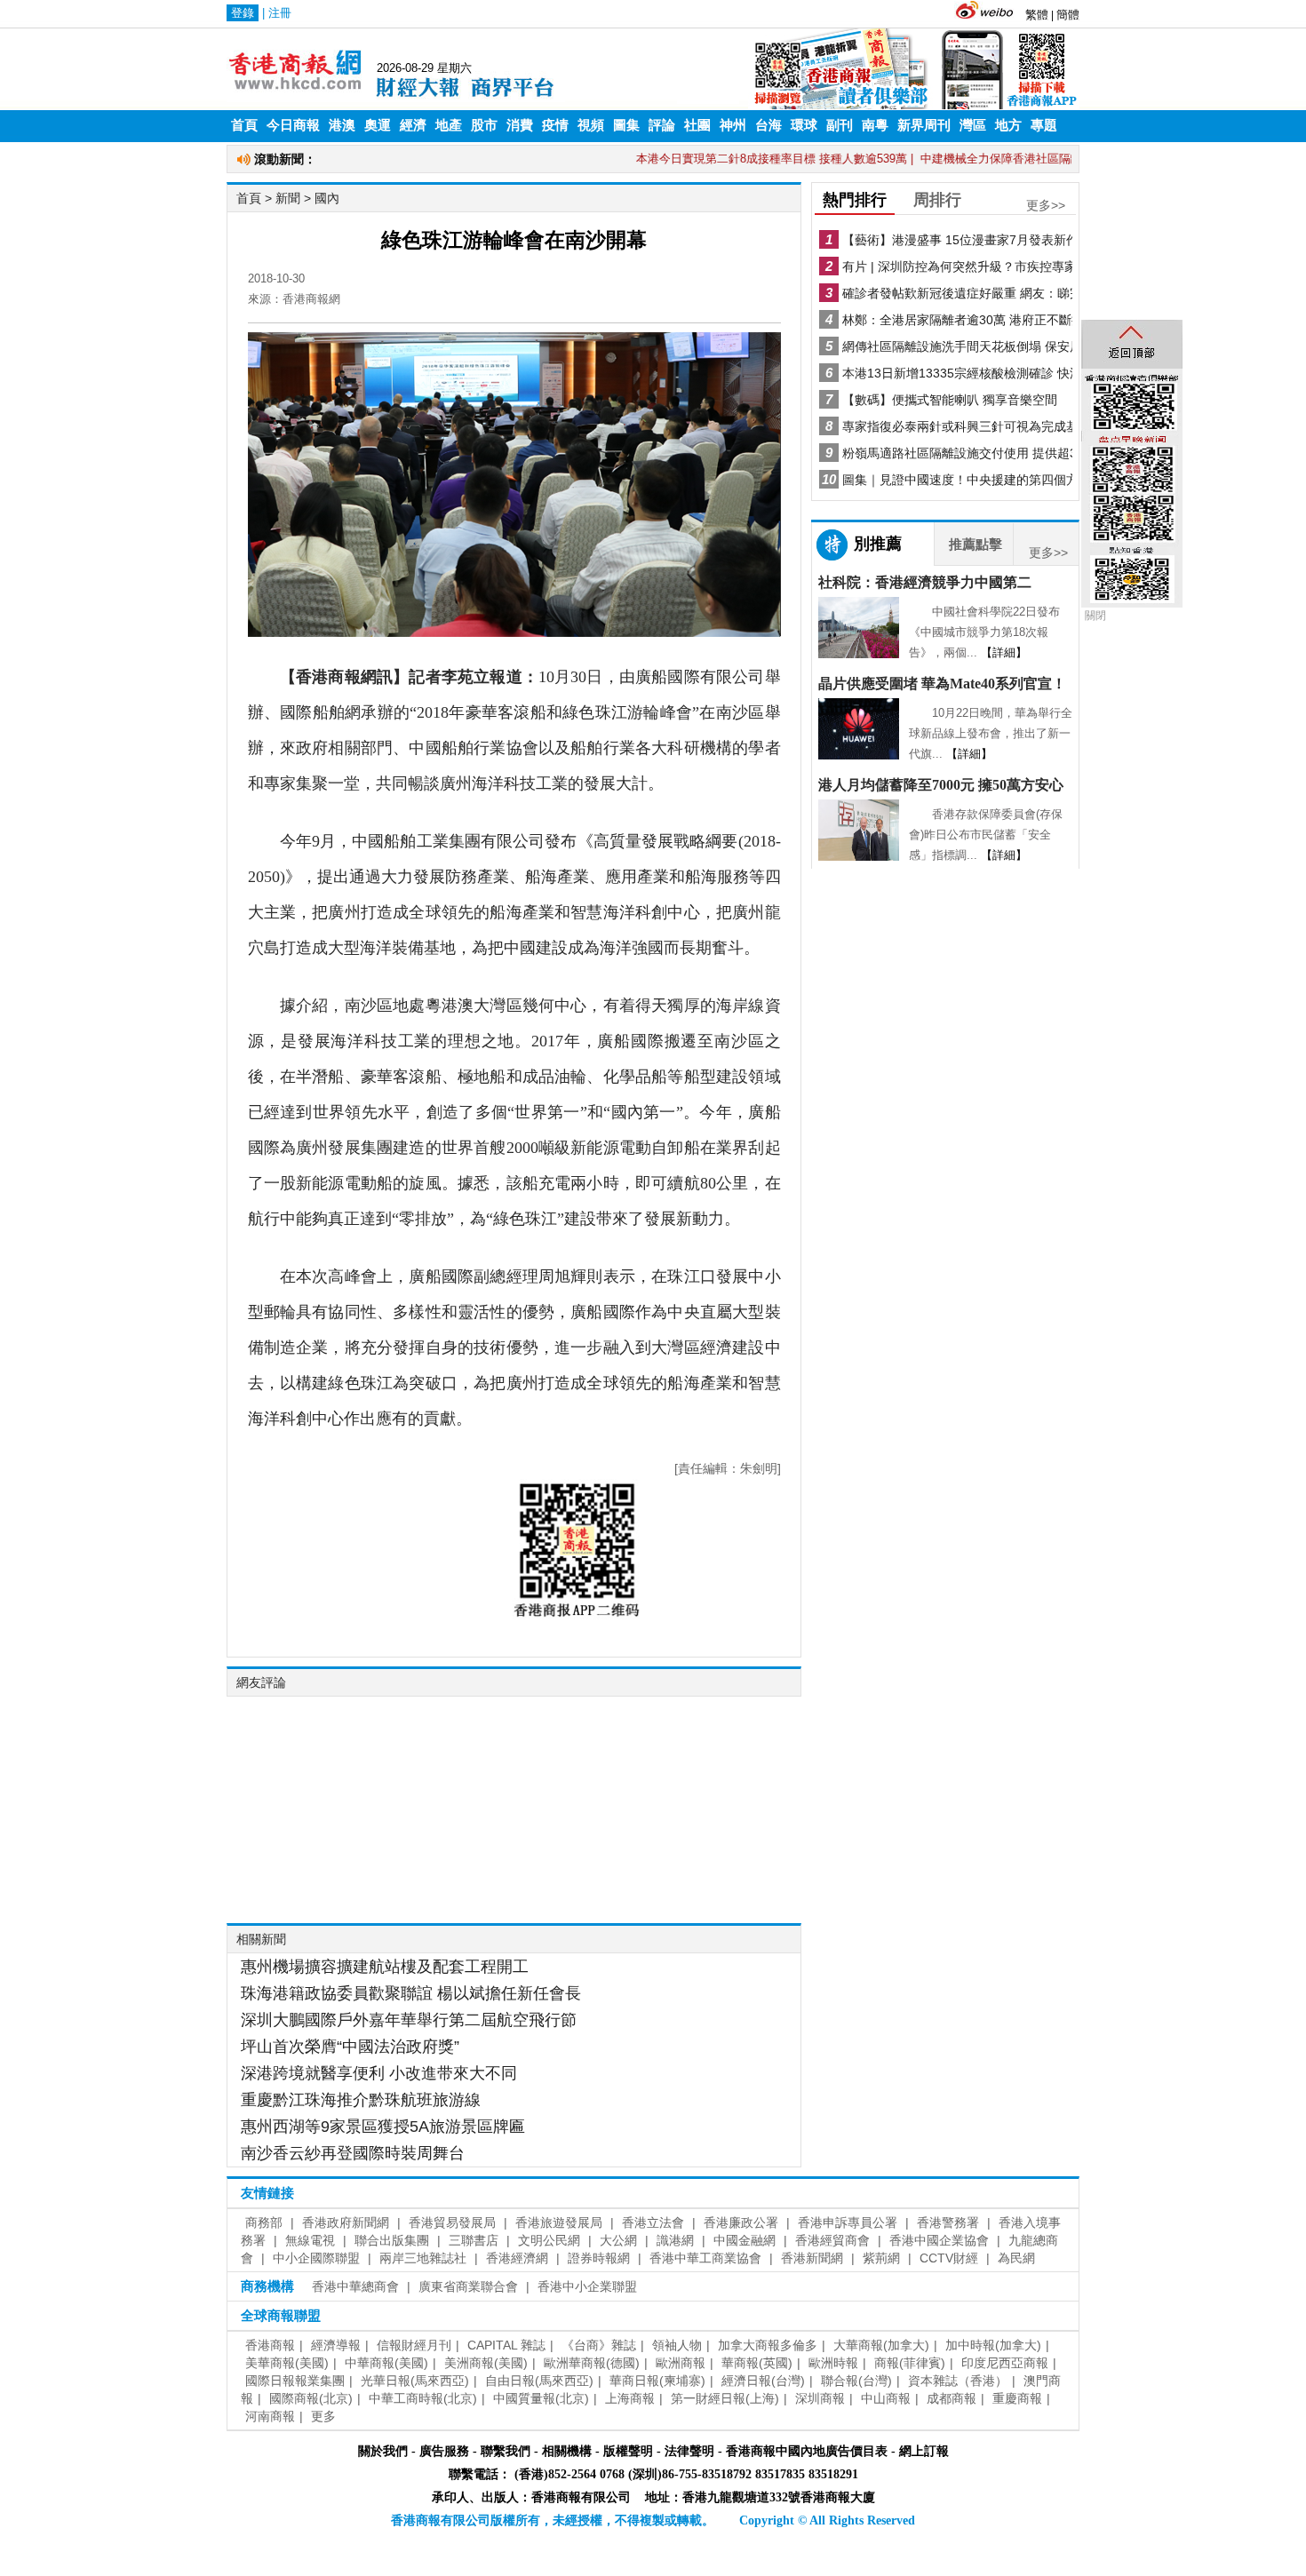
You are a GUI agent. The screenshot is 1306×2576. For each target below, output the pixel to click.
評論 (662, 125)
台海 (768, 125)
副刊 (840, 125)
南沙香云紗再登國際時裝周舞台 (353, 2153)
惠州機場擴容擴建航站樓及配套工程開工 (385, 1967)
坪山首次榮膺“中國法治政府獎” (350, 2047)
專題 (1044, 125)
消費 (520, 125)
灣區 (973, 125)
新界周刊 (924, 125)
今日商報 (293, 125)
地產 (449, 125)
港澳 (342, 125)
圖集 (626, 125)
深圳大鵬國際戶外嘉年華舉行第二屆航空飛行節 (409, 2020)
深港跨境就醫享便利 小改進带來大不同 (379, 2073)
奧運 (378, 125)
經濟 (413, 125)
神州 (733, 125)
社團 (697, 125)
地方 (1008, 125)
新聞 (288, 198)
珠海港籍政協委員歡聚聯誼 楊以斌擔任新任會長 (411, 1993)
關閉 (1095, 616)
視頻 (591, 125)
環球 (804, 125)
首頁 (244, 125)
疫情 (555, 125)
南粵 (875, 125)
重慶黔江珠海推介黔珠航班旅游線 (361, 2100)
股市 (484, 125)
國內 (327, 198)
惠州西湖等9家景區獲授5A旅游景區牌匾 (383, 2127)
